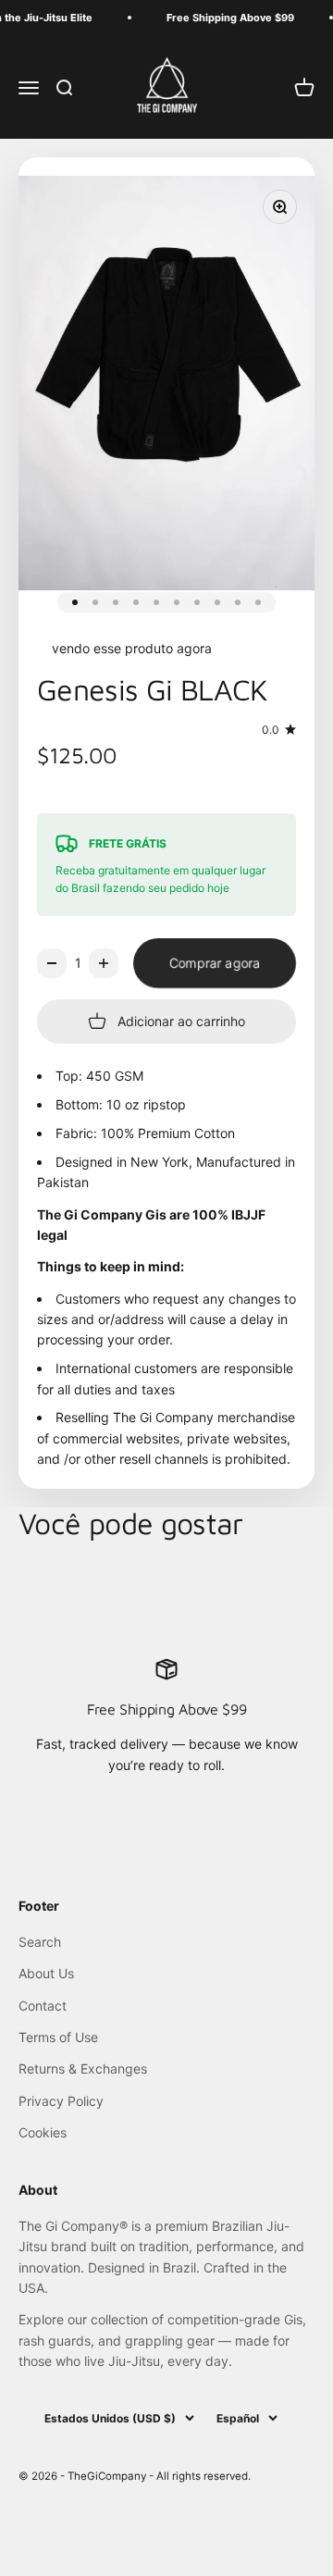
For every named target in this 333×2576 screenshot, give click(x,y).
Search (40, 1942)
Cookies (43, 2132)
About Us (46, 1973)
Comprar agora (215, 963)
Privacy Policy (61, 2101)
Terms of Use (58, 2037)
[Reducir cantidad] (52, 963)
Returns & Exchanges (83, 2068)
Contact (43, 2006)
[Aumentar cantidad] (104, 963)
